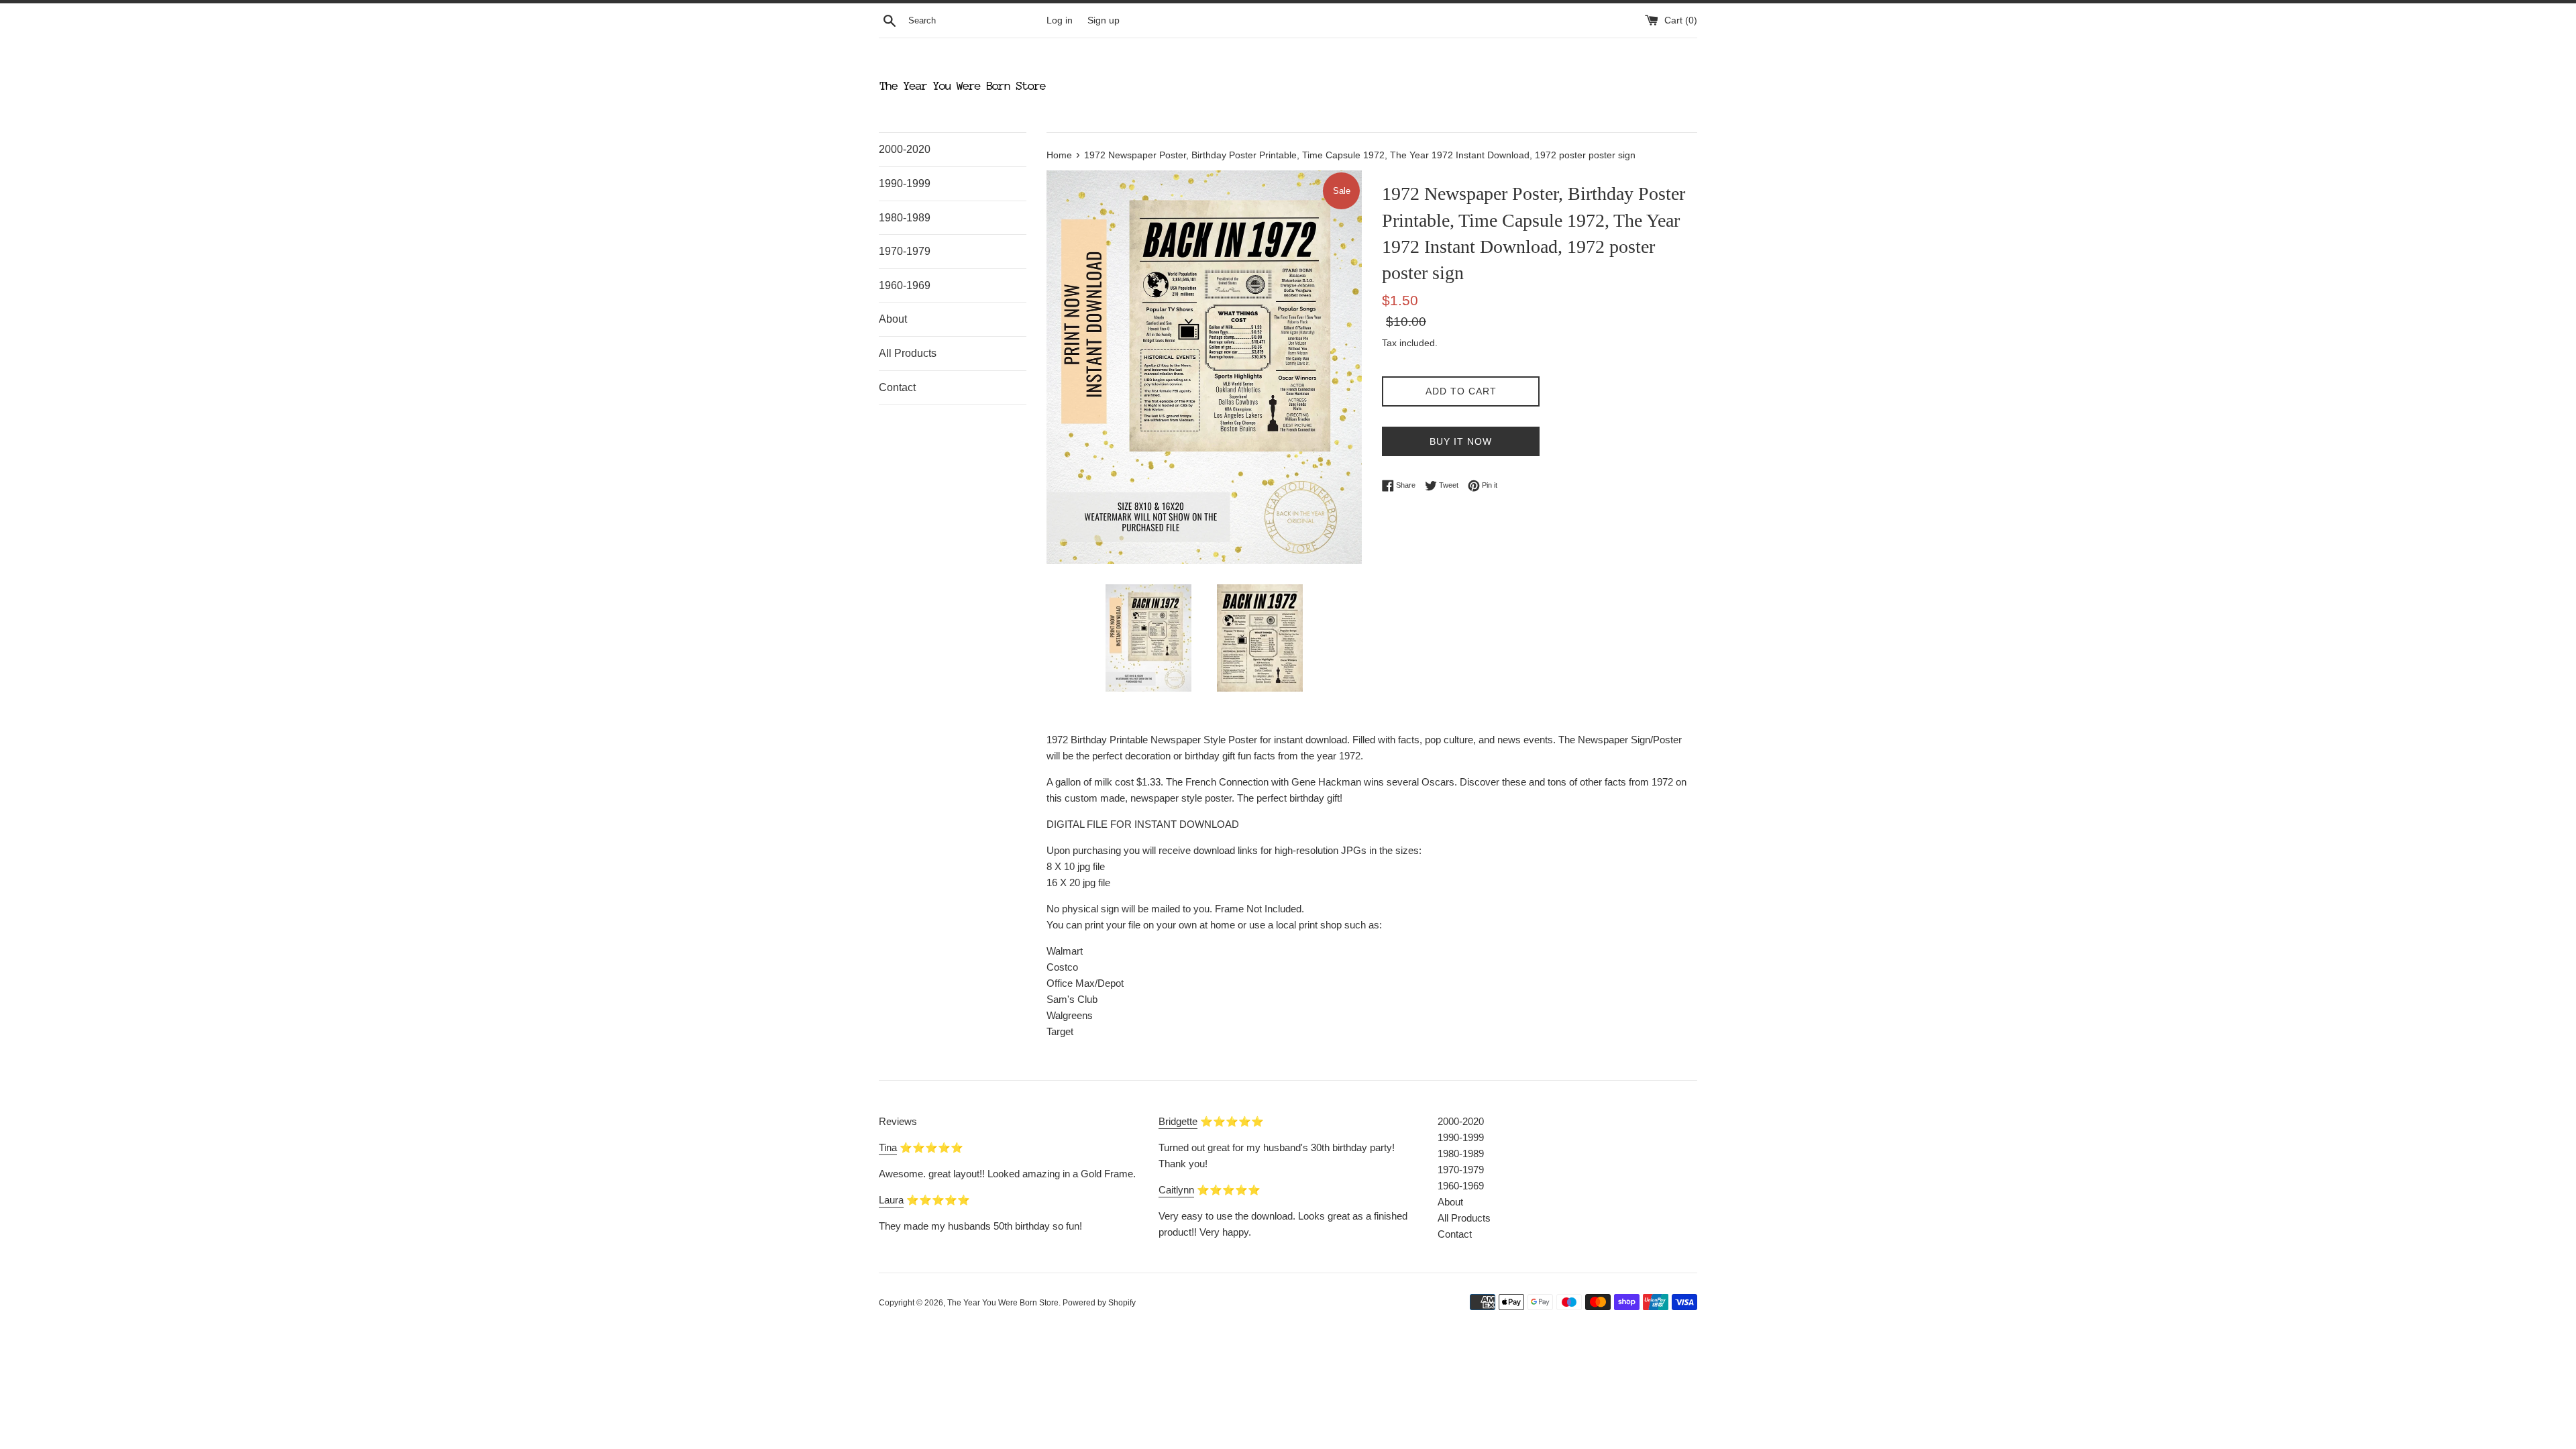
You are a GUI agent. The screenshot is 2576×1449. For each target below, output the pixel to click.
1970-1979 (905, 251)
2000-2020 (905, 149)
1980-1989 (905, 218)
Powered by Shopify (1099, 1303)
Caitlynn (1176, 1190)
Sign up (1104, 20)
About (893, 319)
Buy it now (1461, 441)
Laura (891, 1200)
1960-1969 (905, 285)
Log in (1060, 20)
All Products (908, 353)
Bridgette (1178, 1121)
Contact (897, 387)
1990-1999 (905, 183)
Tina (888, 1147)
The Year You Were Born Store (1003, 1303)
